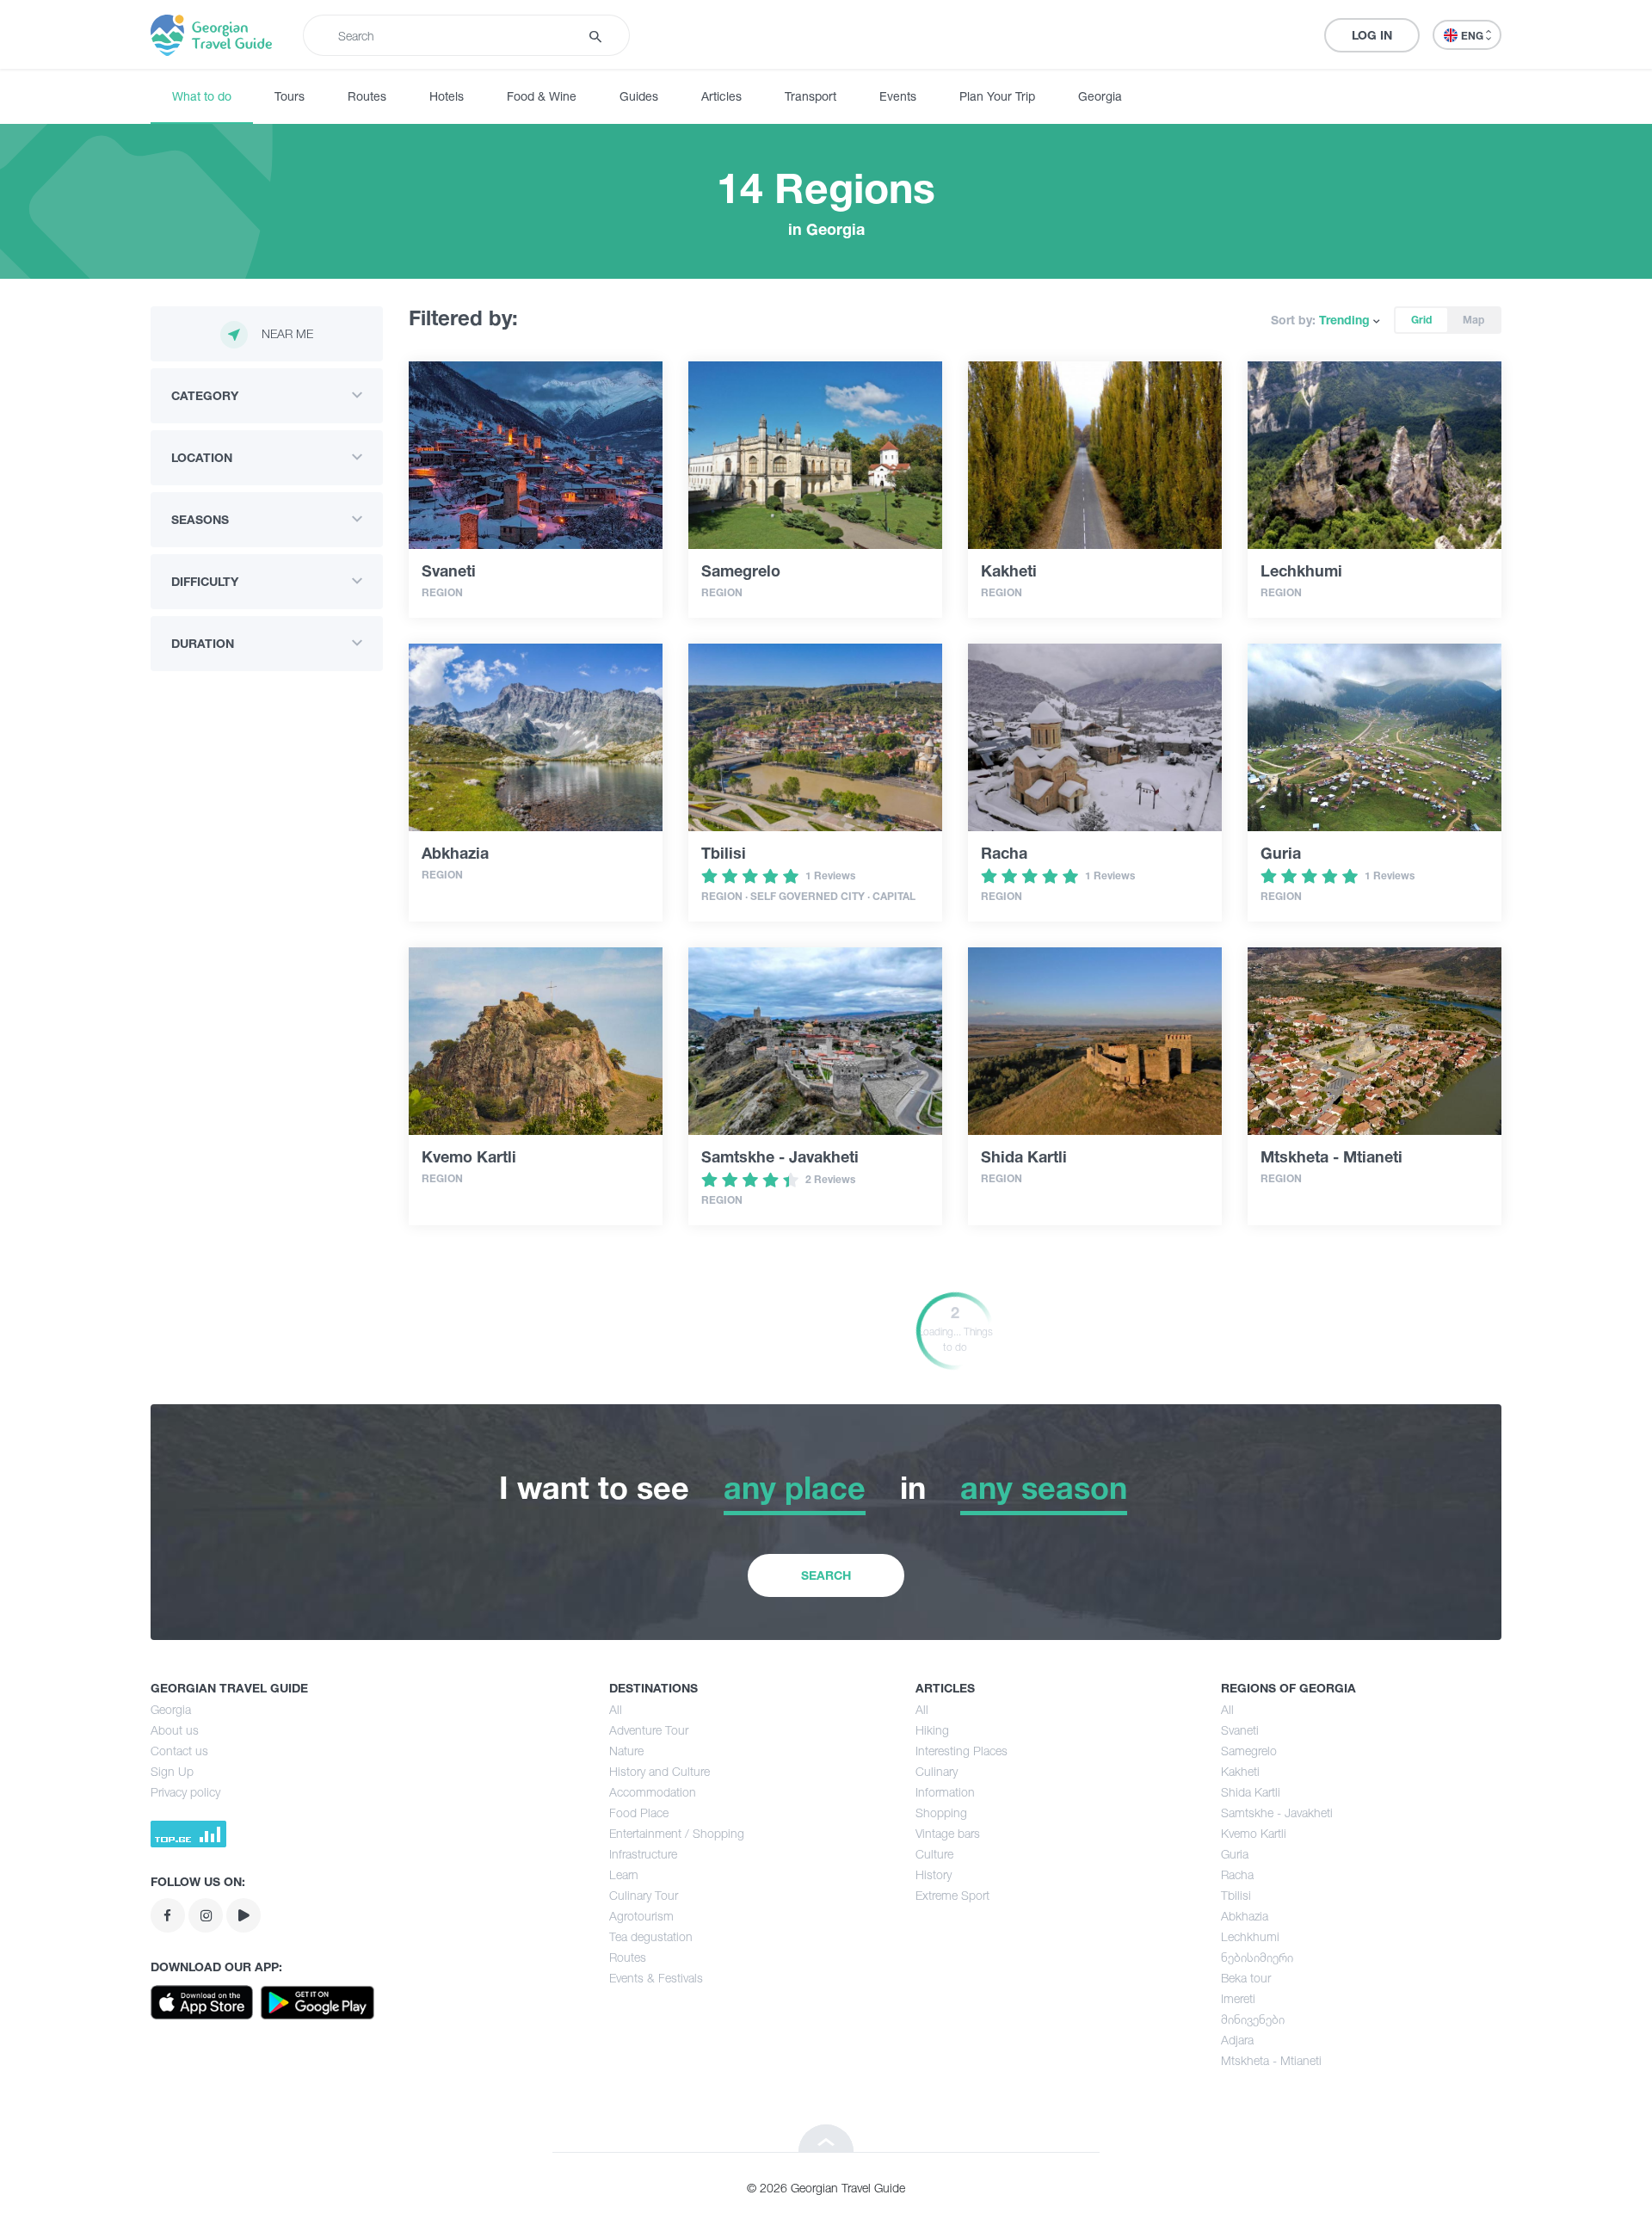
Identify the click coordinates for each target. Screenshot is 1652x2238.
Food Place (639, 1813)
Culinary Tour (644, 1895)
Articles (721, 96)
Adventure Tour (649, 1730)
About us (175, 1730)
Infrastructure (643, 1854)
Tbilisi (1236, 1895)
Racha (1237, 1874)
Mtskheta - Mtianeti (1271, 2060)
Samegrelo (1249, 1751)
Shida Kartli (1251, 1792)
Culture (934, 1854)
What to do (202, 96)
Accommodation (653, 1792)
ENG (1473, 36)
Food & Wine (542, 96)
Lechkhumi (1250, 1936)
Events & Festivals (656, 1978)
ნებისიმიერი (1257, 1957)
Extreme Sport (952, 1895)
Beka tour (1246, 1978)
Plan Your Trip (997, 96)
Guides (639, 96)
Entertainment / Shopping (677, 1833)
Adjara (1237, 2040)
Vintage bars (948, 1833)
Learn (624, 1874)
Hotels (447, 96)
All (616, 1709)
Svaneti (1240, 1730)
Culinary (937, 1771)
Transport (811, 96)
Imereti (1238, 1998)
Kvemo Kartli (1254, 1833)
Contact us (179, 1751)
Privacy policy (185, 1792)
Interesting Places (962, 1751)
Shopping (941, 1813)
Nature (626, 1751)
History (934, 1874)
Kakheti (1240, 1771)
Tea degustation (651, 1936)
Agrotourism (641, 1916)
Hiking (932, 1730)
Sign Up (172, 1771)
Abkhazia (1245, 1916)
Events (898, 96)
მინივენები (1253, 2019)
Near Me (287, 333)
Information (945, 1792)
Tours (290, 96)
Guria (1235, 1854)
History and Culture (660, 1771)
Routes (367, 96)
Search (826, 1575)
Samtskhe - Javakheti (1277, 1813)
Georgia (1100, 96)
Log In (1372, 35)
